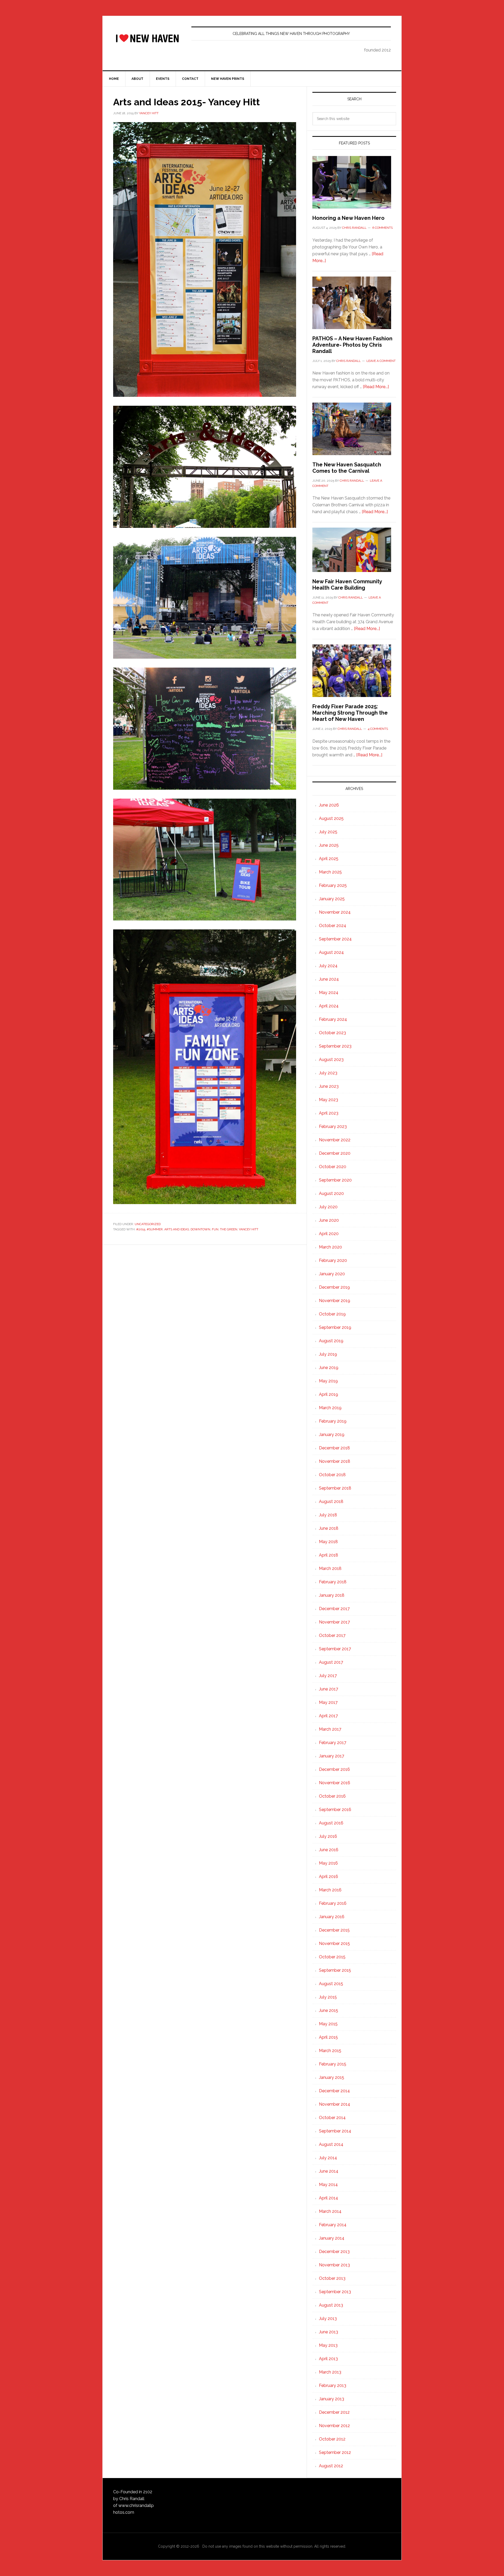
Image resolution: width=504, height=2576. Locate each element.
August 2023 (331, 1060)
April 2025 (329, 859)
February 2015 (333, 2064)
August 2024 (331, 952)
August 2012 (331, 2466)
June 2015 (329, 2010)
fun (215, 1229)
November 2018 (335, 1461)
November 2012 (334, 2426)
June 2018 (329, 1528)
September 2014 (335, 2131)
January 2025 (332, 899)
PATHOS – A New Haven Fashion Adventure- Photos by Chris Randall (352, 345)
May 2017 (328, 1702)
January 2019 (332, 1435)
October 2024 (333, 926)
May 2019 (328, 1381)
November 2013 (334, 2265)
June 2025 (329, 845)
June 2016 (329, 1850)
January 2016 (332, 1917)
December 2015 (334, 1930)
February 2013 (333, 2385)
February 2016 (333, 1903)
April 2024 (329, 1006)
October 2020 (333, 1167)
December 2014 (334, 2091)
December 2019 (334, 1287)
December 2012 (334, 2412)
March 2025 (330, 872)
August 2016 (331, 1823)
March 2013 (330, 2372)
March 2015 (330, 2051)
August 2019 (331, 1341)
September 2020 (335, 1180)
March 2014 (330, 2211)
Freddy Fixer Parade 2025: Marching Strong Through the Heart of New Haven (350, 713)
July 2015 (328, 1997)
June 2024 (329, 979)
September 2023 (335, 1046)
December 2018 (334, 1448)
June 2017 (329, 1689)
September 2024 (335, 939)
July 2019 (328, 1354)
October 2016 (332, 1796)
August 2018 (331, 1502)
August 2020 (331, 1193)
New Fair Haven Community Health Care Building (347, 585)
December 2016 (334, 1769)
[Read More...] (376, 387)
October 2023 (332, 1033)
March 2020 (330, 1247)
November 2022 (335, 1140)
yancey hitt (249, 1229)
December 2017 (334, 1609)
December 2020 (335, 1153)
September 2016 (335, 1810)
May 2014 (328, 2185)
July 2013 (328, 2319)
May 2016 (328, 1863)
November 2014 (335, 2104)
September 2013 (335, 2292)
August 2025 (331, 818)
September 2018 (335, 1488)
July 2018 (328, 1515)
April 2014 (329, 2198)
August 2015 (331, 1984)
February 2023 (333, 1126)
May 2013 (328, 2345)
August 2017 (331, 1662)
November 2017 (334, 1622)
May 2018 (328, 1542)
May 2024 (329, 993)
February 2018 (333, 1582)
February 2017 (333, 1743)
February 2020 (333, 1260)
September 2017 (335, 1649)
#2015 (141, 1229)
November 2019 (335, 1301)
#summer (155, 1229)
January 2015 (332, 2077)
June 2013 (329, 2332)
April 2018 (329, 1555)
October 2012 (332, 2439)
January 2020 (332, 1274)
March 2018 (330, 1568)
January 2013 (332, 2399)
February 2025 (333, 885)
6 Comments (382, 228)
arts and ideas (177, 1229)
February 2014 (333, 2225)
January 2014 (332, 2238)
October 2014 (332, 2118)
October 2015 (332, 1957)
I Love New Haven (147, 38)
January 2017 (332, 1756)
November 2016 (335, 1783)
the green (229, 1229)
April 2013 (328, 2359)
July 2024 (328, 966)
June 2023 (329, 1086)
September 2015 (335, 1970)
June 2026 (329, 805)
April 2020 (329, 1234)
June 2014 (329, 2171)
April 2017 (328, 1716)
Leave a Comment (381, 361)
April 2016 (329, 1877)
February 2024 (333, 1019)
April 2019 (329, 1394)
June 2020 (329, 1220)
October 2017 (332, 1635)
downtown (200, 1229)
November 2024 (335, 912)
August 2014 (331, 2144)
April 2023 (329, 1113)
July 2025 (328, 832)
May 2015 (328, 2024)
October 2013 (332, 2278)
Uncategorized (148, 1224)
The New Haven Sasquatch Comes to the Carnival (347, 468)
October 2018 (332, 1475)
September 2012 (335, 2452)
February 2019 (333, 1421)
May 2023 (329, 1100)
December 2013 (334, 2252)
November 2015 (334, 1943)
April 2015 (328, 2037)
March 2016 (330, 1890)
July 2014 (328, 2158)
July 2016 (328, 1836)
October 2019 (332, 1314)
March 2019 (330, 1408)
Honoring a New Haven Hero (348, 218)
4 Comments (378, 729)
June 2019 (329, 1368)
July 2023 (328, 1073)
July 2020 (328, 1207)
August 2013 (331, 2305)
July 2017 (328, 1676)
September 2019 (335, 1327)
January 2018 (332, 1595)
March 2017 (330, 1729)
